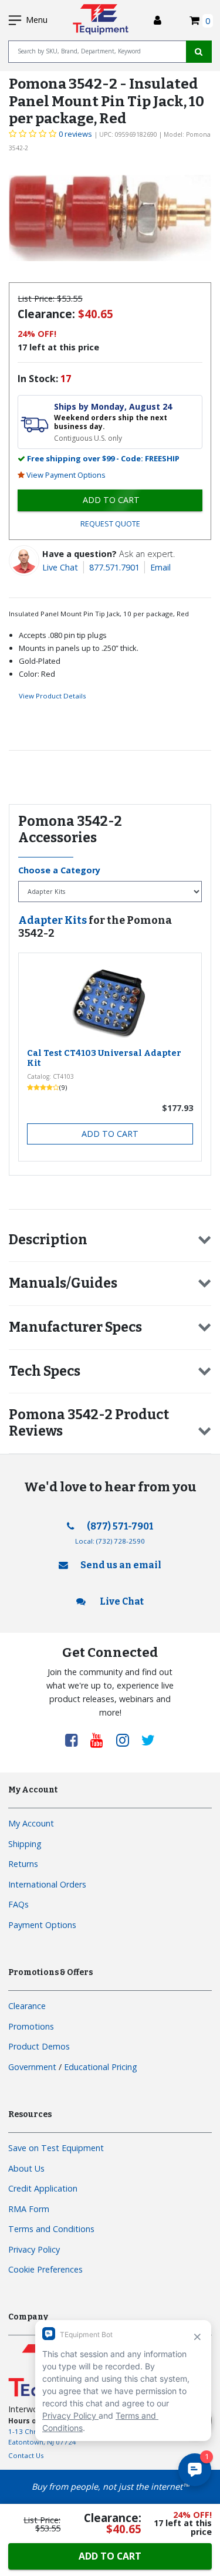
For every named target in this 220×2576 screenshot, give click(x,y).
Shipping (25, 1844)
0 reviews (75, 134)
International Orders (47, 1884)
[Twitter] (148, 1740)
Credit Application (43, 2188)
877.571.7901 (114, 567)
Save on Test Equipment (56, 2148)
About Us (26, 2168)
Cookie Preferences (45, 2269)
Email (160, 567)
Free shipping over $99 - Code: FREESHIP (103, 458)
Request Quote (110, 524)
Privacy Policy (34, 2249)
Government (32, 2067)
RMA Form (29, 2209)
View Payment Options (66, 475)
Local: (110, 1541)
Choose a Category (59, 870)
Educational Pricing (101, 2067)
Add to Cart (110, 1134)
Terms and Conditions (51, 2229)
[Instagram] (127, 1740)
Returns (23, 1864)
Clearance (27, 2006)
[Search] (199, 52)
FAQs (18, 1904)
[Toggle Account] (158, 20)
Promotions (31, 2026)
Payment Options (42, 1925)
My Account (31, 1823)
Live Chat (60, 567)
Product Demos (39, 2046)
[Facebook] (76, 1740)
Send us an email (121, 1565)
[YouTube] (101, 1740)
